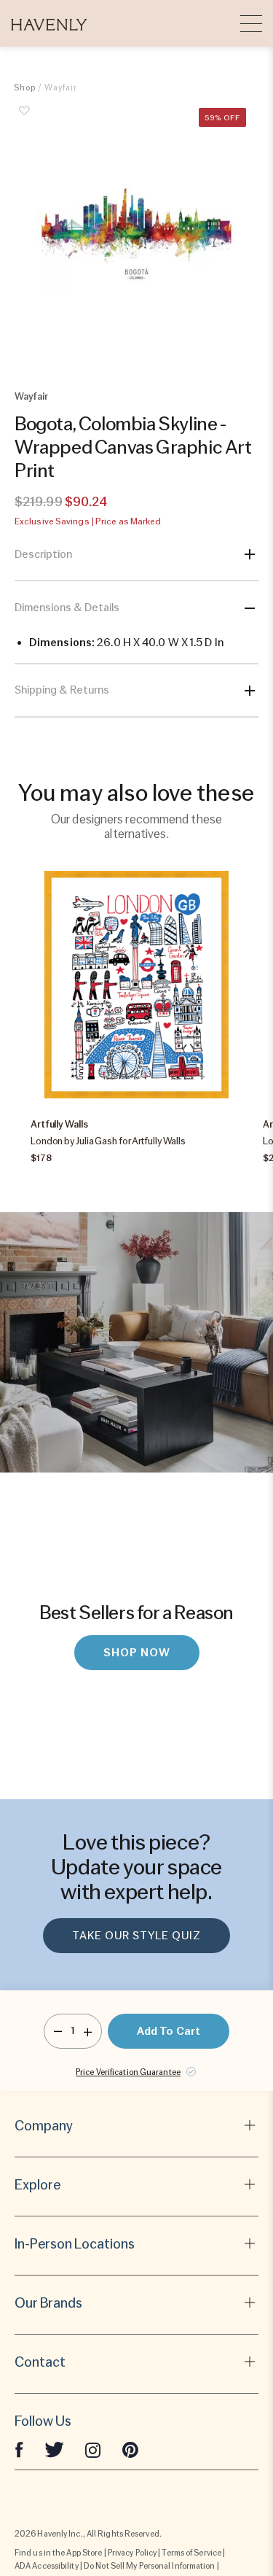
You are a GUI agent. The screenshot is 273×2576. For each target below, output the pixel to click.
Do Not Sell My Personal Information (150, 2566)
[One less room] (58, 2031)
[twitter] (54, 2449)
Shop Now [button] (137, 1653)
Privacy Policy (132, 2553)
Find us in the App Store (58, 2553)
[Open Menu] (251, 23)
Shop (25, 88)
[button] (49, 23)
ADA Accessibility (47, 2566)
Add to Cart (169, 2031)
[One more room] (88, 2031)
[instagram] (93, 2449)
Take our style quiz (136, 1936)
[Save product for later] (25, 119)
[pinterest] (130, 2449)
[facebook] (19, 2449)
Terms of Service (191, 2553)
